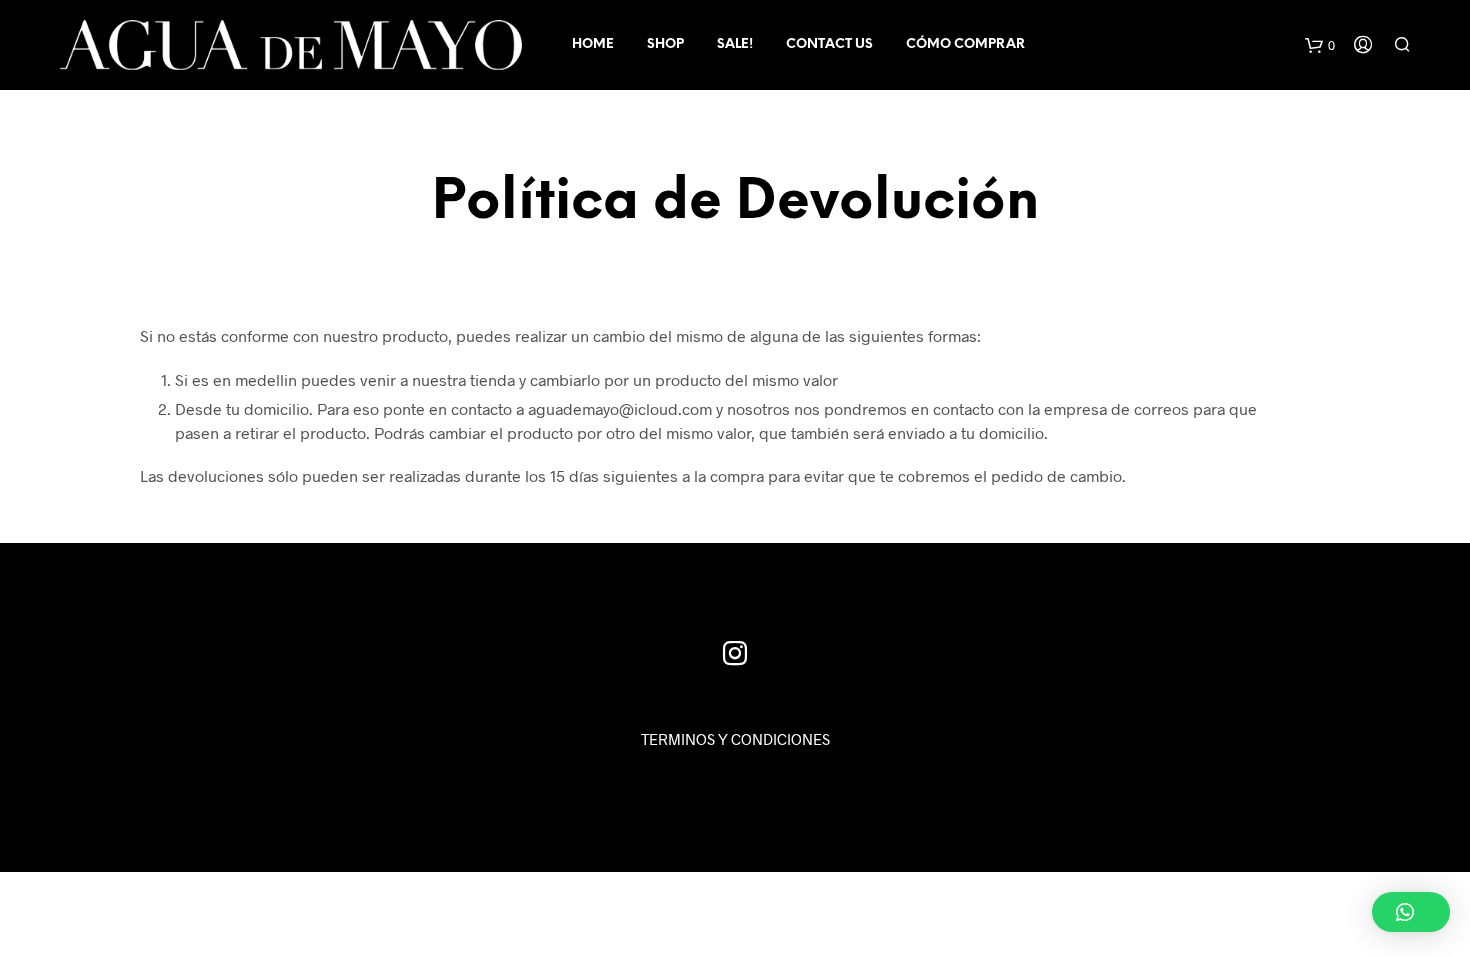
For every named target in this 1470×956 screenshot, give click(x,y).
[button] (1411, 912)
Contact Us (829, 44)
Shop (665, 44)
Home (593, 44)
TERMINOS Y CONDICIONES (735, 739)
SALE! (735, 44)
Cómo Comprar (965, 44)
